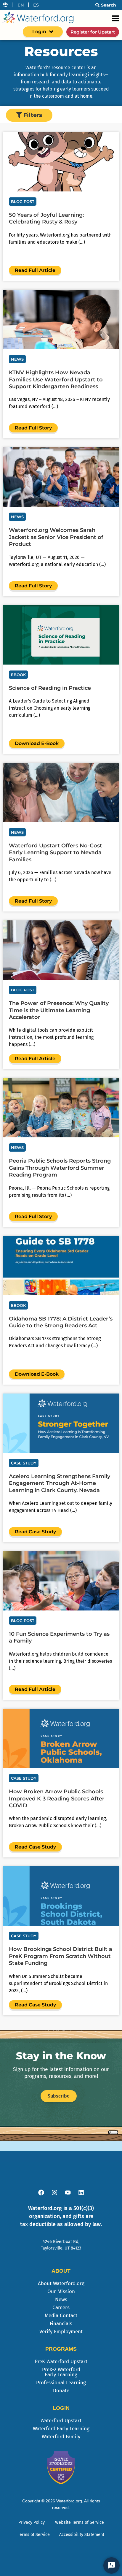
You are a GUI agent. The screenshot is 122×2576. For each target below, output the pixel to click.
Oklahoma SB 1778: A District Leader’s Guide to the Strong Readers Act (61, 1322)
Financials (61, 2324)
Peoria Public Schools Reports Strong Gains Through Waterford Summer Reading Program (60, 1168)
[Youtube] (68, 2193)
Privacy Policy (32, 2522)
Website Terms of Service (80, 2522)
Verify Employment (61, 2332)
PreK (61, 2362)
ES (36, 5)
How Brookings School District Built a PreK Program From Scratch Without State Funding (61, 1956)
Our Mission (61, 2292)
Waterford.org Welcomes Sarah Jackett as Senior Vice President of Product (56, 537)
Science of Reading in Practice (50, 688)
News (61, 2300)
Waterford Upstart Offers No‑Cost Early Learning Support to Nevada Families (56, 853)
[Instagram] (54, 2193)
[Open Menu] (115, 18)
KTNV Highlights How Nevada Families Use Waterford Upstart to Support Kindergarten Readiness (56, 379)
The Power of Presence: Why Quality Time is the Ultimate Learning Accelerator (59, 1010)
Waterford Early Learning (61, 2429)
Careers (61, 2308)
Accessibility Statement (82, 2535)
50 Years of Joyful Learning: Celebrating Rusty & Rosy (46, 218)
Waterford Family (61, 2437)
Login (39, 32)
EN (21, 5)
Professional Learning (61, 2383)
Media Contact (61, 2316)
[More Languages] (5, 5)
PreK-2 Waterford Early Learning (61, 2372)
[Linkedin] (81, 2193)
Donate (61, 2391)
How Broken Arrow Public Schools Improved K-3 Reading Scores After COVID (57, 1799)
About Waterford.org (61, 2283)
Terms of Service (34, 2535)
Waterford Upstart (61, 2421)
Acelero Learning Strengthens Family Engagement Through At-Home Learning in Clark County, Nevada (60, 1483)
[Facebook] (41, 2193)
